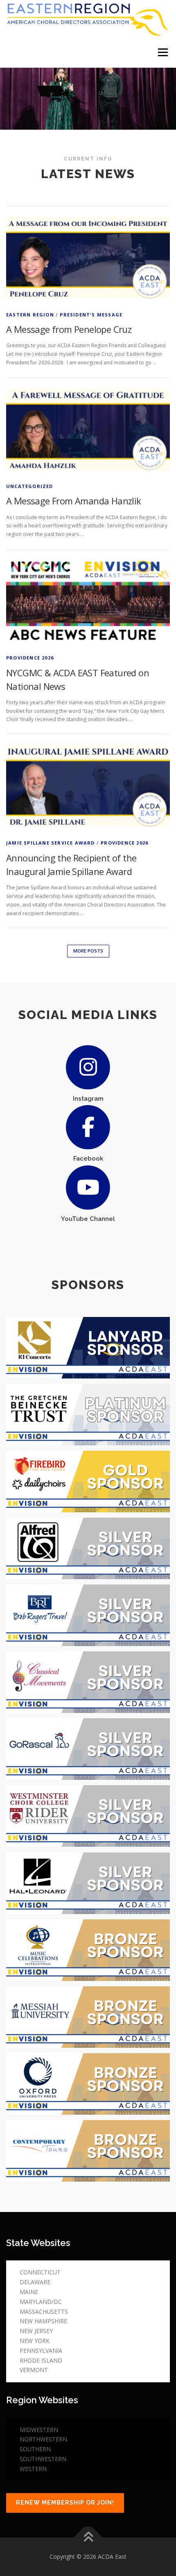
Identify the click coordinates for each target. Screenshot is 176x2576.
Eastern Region (30, 315)
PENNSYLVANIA (41, 2350)
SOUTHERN (35, 2449)
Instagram (88, 1098)
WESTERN (33, 2469)
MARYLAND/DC (41, 2302)
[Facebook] (88, 1127)
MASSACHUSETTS (44, 2312)
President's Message (91, 315)
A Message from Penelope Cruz (69, 329)
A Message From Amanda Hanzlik (74, 501)
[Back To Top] (88, 2538)
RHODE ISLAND (41, 2360)
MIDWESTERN (39, 2430)
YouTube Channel (88, 1219)
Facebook (88, 1158)
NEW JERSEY (36, 2331)
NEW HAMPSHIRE (43, 2321)
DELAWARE (35, 2282)
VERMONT (34, 2370)
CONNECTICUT (40, 2272)
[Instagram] (88, 1066)
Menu (162, 52)
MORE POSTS (88, 951)
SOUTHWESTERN (43, 2459)
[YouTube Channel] (88, 1187)
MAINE (29, 2292)
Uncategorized (30, 486)
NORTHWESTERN (43, 2439)
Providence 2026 (30, 658)
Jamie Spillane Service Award (51, 843)
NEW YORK (35, 2341)
